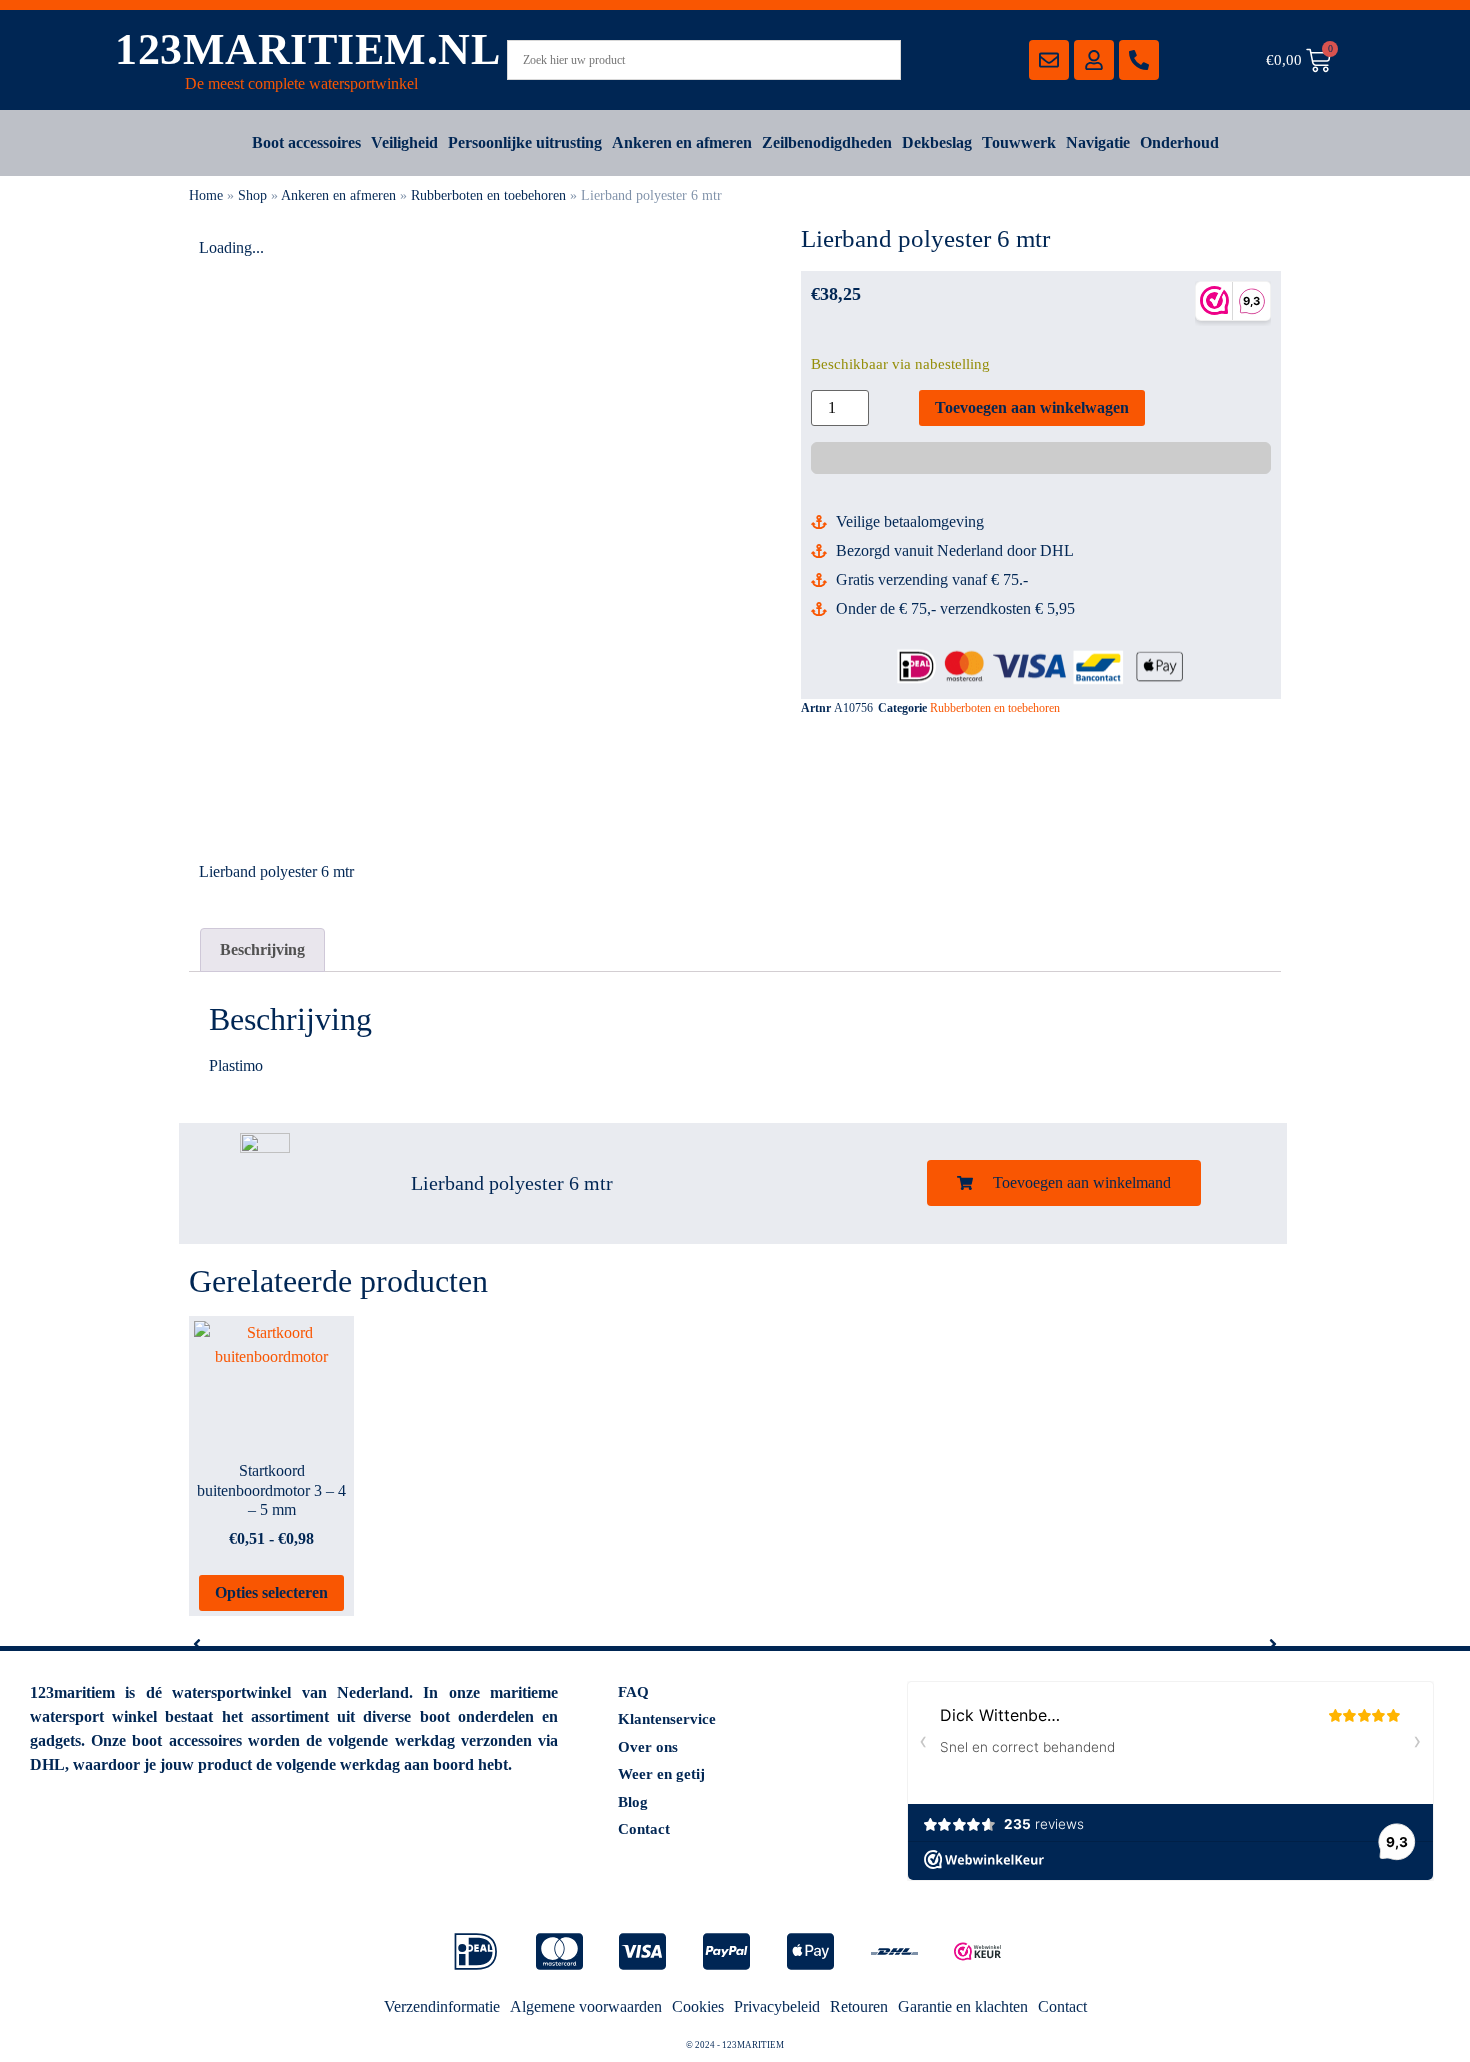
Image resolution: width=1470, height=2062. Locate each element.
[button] (1064, 1183)
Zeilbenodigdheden (827, 142)
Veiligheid (404, 142)
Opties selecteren (271, 1592)
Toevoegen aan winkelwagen (1032, 407)
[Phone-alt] (1139, 60)
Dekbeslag (937, 142)
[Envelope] (1049, 60)
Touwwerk (1019, 142)
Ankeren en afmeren (682, 142)
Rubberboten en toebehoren (488, 195)
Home (206, 195)
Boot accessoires (306, 142)
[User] (1094, 60)
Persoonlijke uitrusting (525, 142)
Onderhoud (1179, 142)
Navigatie (1098, 142)
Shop (252, 195)
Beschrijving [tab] (262, 949)
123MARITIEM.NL (307, 49)
